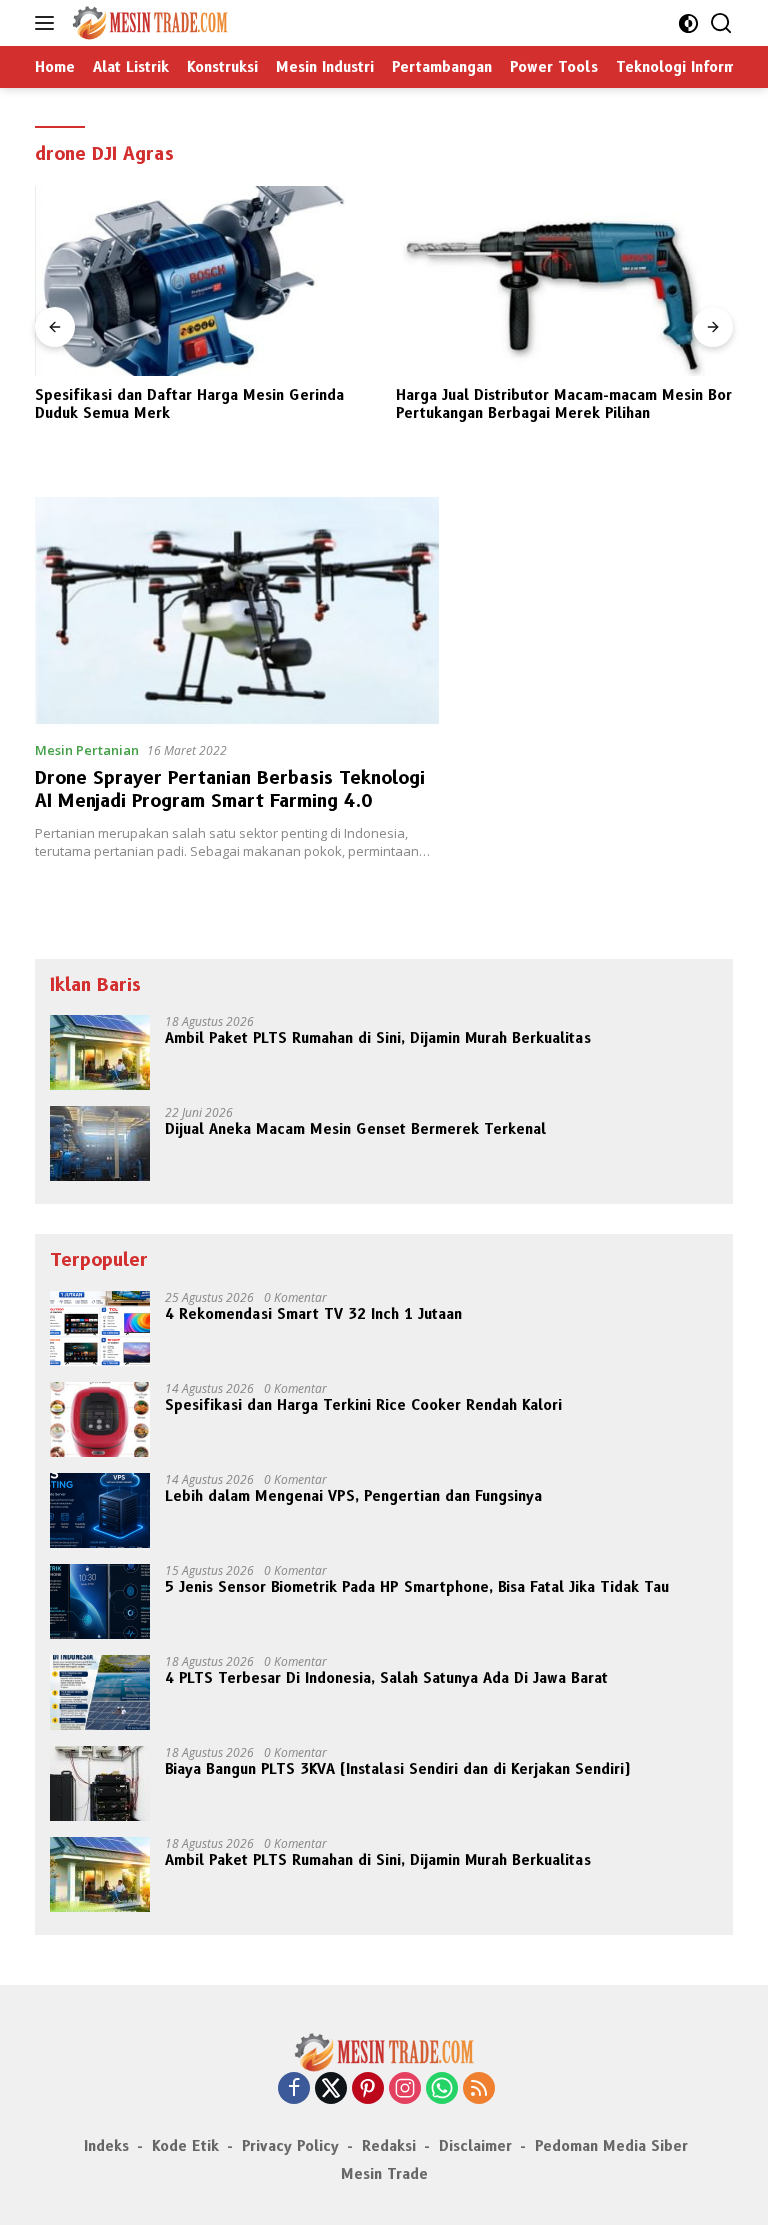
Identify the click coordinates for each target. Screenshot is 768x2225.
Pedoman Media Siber (611, 2146)
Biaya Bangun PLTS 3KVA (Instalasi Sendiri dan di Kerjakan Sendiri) (397, 1769)
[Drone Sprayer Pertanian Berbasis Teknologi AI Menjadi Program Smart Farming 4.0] (237, 610)
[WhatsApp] (442, 2089)
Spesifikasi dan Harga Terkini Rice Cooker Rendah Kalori (363, 1405)
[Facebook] (294, 2089)
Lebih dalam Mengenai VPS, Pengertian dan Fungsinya (353, 1496)
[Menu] (48, 23)
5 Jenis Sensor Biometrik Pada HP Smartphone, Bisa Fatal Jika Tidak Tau (417, 1587)
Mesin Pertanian (87, 750)
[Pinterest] (368, 2089)
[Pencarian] (721, 23)
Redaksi (389, 2146)
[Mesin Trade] (147, 23)
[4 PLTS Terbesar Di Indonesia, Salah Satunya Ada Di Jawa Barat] (100, 1692)
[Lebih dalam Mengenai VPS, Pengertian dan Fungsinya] (100, 1510)
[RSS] (479, 2089)
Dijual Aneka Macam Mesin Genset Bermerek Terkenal (355, 1129)
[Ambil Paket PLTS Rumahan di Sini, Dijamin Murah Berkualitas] (100, 1052)
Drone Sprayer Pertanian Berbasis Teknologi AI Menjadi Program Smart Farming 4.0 (230, 789)
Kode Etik (185, 2146)
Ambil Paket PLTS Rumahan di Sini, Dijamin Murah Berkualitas (378, 1038)
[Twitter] (331, 2089)
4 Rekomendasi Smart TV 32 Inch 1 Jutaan (313, 1314)
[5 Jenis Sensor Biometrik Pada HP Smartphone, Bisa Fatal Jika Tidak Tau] (100, 1601)
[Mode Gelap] (688, 23)
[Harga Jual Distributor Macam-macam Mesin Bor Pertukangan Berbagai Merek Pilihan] (439, 281)
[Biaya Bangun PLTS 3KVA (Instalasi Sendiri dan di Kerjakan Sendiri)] (100, 1783)
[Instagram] (405, 2089)
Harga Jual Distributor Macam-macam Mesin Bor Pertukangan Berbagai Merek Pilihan (439, 404)
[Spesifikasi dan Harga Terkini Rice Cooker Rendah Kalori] (100, 1419)
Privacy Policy (290, 2146)
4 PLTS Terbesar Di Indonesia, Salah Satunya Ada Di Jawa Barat (386, 1678)
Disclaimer (475, 2146)
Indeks (106, 2146)
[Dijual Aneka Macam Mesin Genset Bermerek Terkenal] (100, 1143)
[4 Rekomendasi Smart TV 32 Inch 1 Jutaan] (100, 1328)
